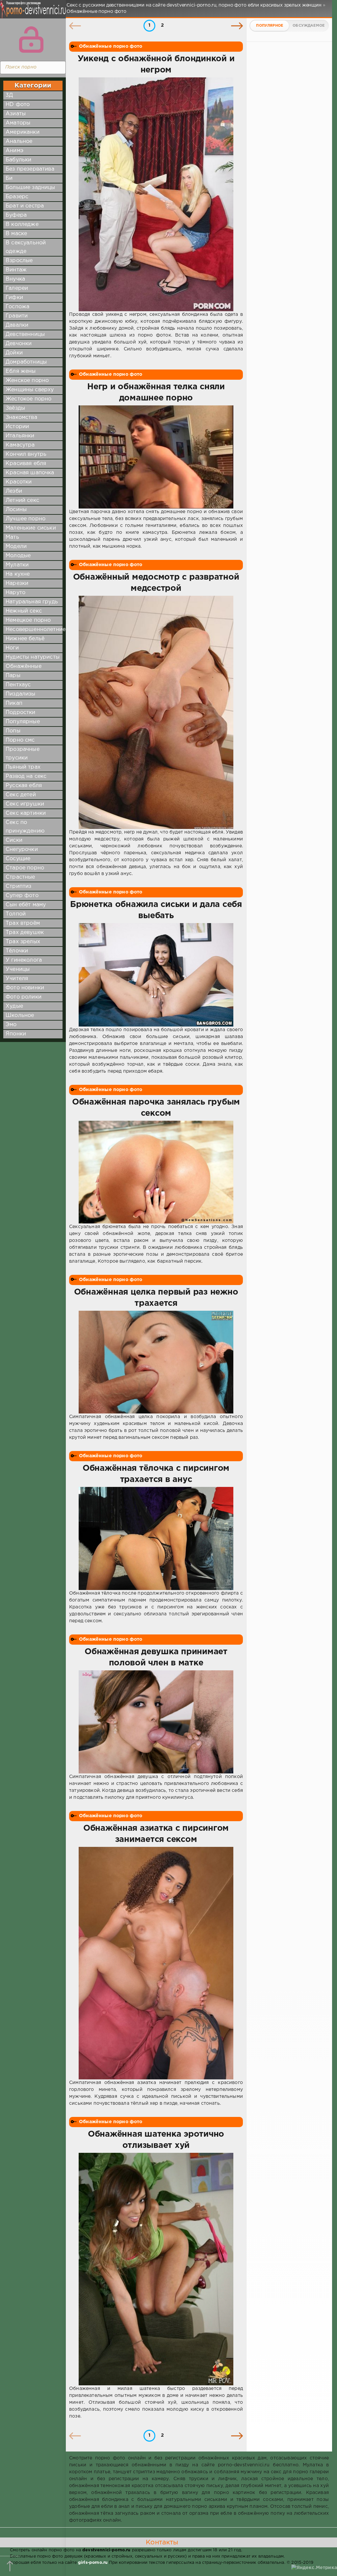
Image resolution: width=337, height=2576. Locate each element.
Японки (16, 1034)
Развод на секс (26, 776)
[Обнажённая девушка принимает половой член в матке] (156, 1722)
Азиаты (16, 114)
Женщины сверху (30, 390)
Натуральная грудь (32, 602)
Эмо (11, 1025)
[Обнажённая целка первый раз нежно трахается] (156, 1362)
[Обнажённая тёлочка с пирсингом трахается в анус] (156, 1538)
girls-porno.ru (93, 2563)
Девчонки (19, 344)
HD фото (18, 105)
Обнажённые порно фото (111, 46)
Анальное (19, 141)
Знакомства (21, 417)
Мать (12, 537)
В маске (16, 234)
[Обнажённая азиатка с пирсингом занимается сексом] (156, 1963)
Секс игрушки (25, 804)
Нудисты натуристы (33, 657)
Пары (13, 676)
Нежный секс (24, 611)
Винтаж (16, 270)
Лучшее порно (26, 519)
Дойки (14, 353)
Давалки (17, 325)
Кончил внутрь (26, 454)
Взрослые (19, 261)
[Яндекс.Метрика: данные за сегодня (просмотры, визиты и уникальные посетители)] (314, 2568)
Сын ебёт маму (26, 905)
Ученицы (18, 969)
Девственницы (25, 334)
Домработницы (26, 362)
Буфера (16, 215)
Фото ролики (24, 997)
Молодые (18, 556)
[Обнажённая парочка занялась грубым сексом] (156, 1172)
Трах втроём (23, 923)
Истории (17, 427)
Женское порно (27, 381)
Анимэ (14, 151)
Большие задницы (30, 188)
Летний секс (22, 500)
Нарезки (17, 583)
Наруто (15, 593)
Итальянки (20, 436)
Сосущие (18, 859)
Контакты (162, 2542)
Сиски (14, 840)
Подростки (21, 713)
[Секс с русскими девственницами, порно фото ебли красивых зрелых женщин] (31, 13)
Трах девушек (25, 932)
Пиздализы (21, 694)
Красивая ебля (26, 464)
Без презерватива (30, 169)
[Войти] (31, 40)
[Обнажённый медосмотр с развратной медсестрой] (156, 712)
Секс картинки (26, 813)
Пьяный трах (23, 767)
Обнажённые (24, 666)
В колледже (22, 224)
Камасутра (20, 445)
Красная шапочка (30, 473)
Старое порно (25, 868)
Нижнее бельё (25, 639)
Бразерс (17, 197)
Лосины (16, 510)
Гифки (14, 298)
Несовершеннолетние (36, 630)
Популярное (270, 26)
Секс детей (21, 795)
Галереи (17, 288)
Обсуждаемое (309, 26)
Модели (16, 547)
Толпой (16, 914)
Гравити (17, 316)
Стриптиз (18, 886)
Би (9, 178)
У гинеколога (24, 960)
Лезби (14, 491)
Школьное (20, 1015)
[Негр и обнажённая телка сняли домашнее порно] (156, 457)
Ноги (12, 648)
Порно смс (20, 740)
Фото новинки (25, 988)
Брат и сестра (25, 206)
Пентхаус (18, 685)
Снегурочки (22, 850)
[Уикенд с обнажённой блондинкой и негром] (156, 194)
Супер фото (22, 896)
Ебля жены (21, 371)
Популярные (23, 722)
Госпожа (17, 307)
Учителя (17, 979)
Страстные (20, 877)
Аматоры (18, 123)
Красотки (19, 482)
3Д (9, 95)
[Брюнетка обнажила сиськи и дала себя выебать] (156, 975)
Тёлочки (17, 951)
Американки (23, 132)
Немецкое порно (28, 620)
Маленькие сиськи (31, 528)
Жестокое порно (28, 399)
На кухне (18, 574)
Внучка (15, 279)
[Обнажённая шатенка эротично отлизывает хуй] (156, 2269)
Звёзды (15, 408)
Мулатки (17, 565)
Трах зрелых (23, 942)
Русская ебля (24, 786)
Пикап (14, 703)
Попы (13, 731)
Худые (14, 1006)
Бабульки (18, 160)
